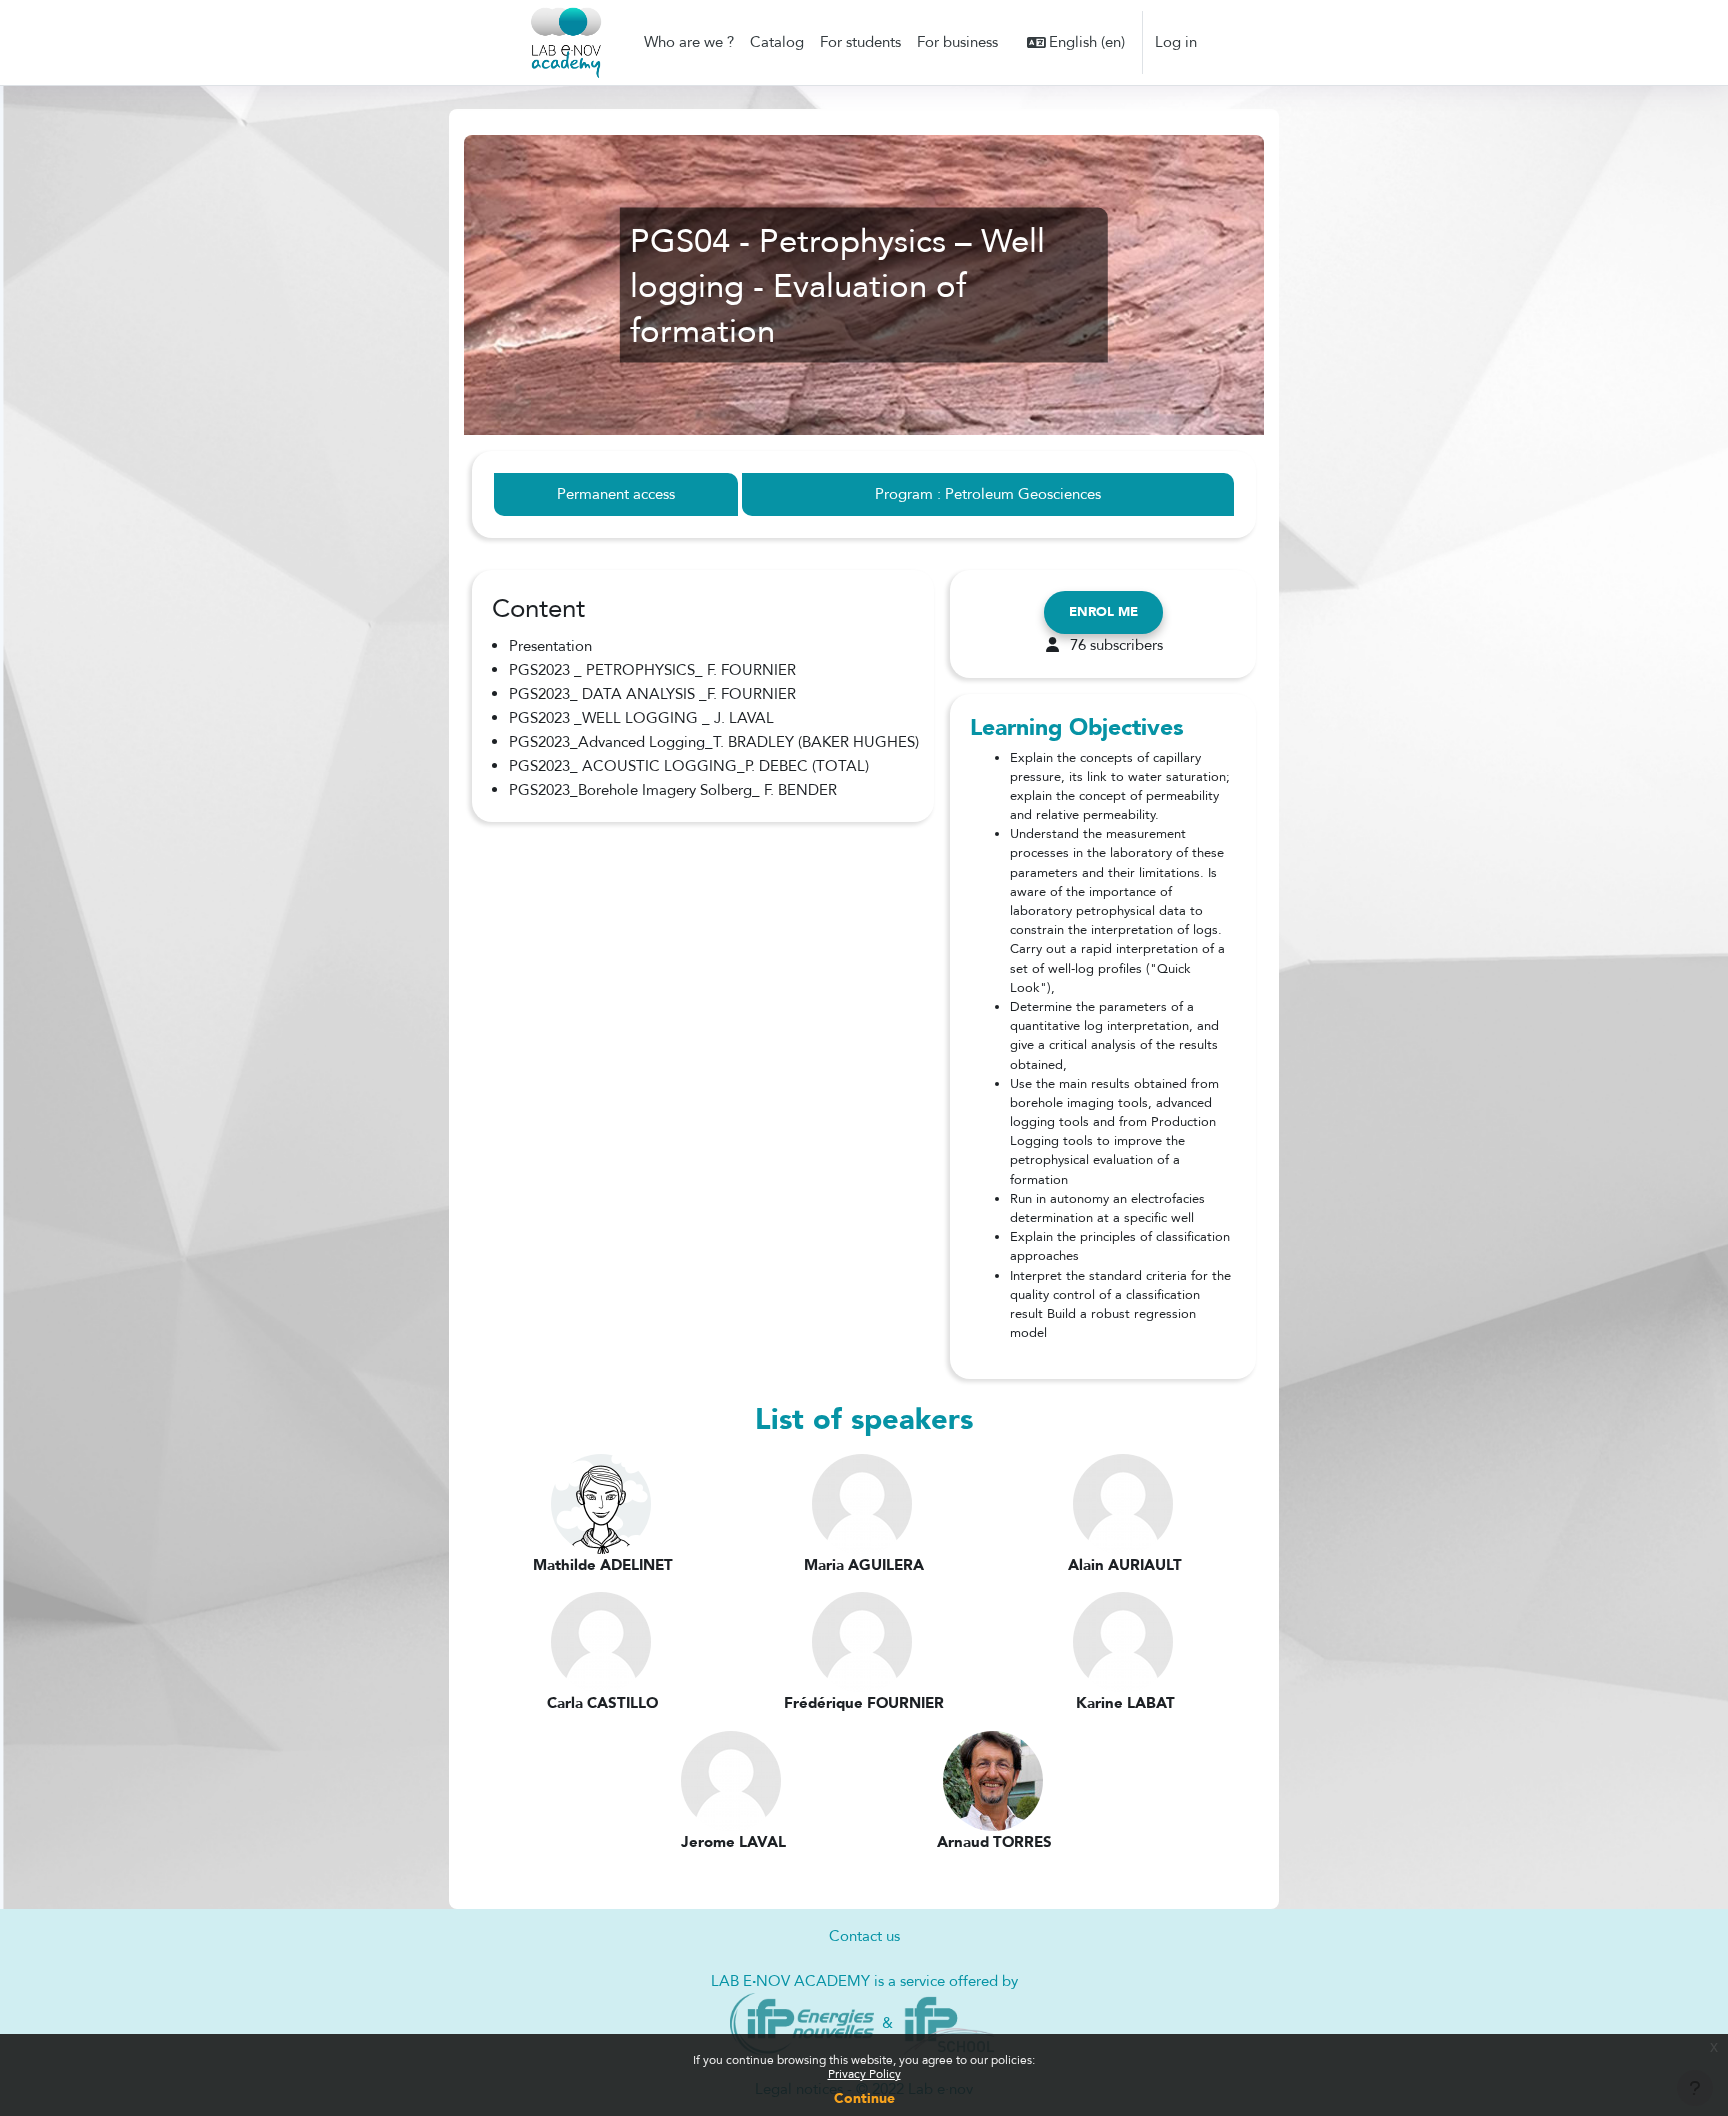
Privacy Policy (864, 2074)
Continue (864, 2098)
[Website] (802, 2022)
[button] (1076, 42)
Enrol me (1103, 612)
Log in (1176, 42)
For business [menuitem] (957, 42)
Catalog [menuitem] (777, 42)
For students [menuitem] (860, 42)
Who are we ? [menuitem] (689, 42)
